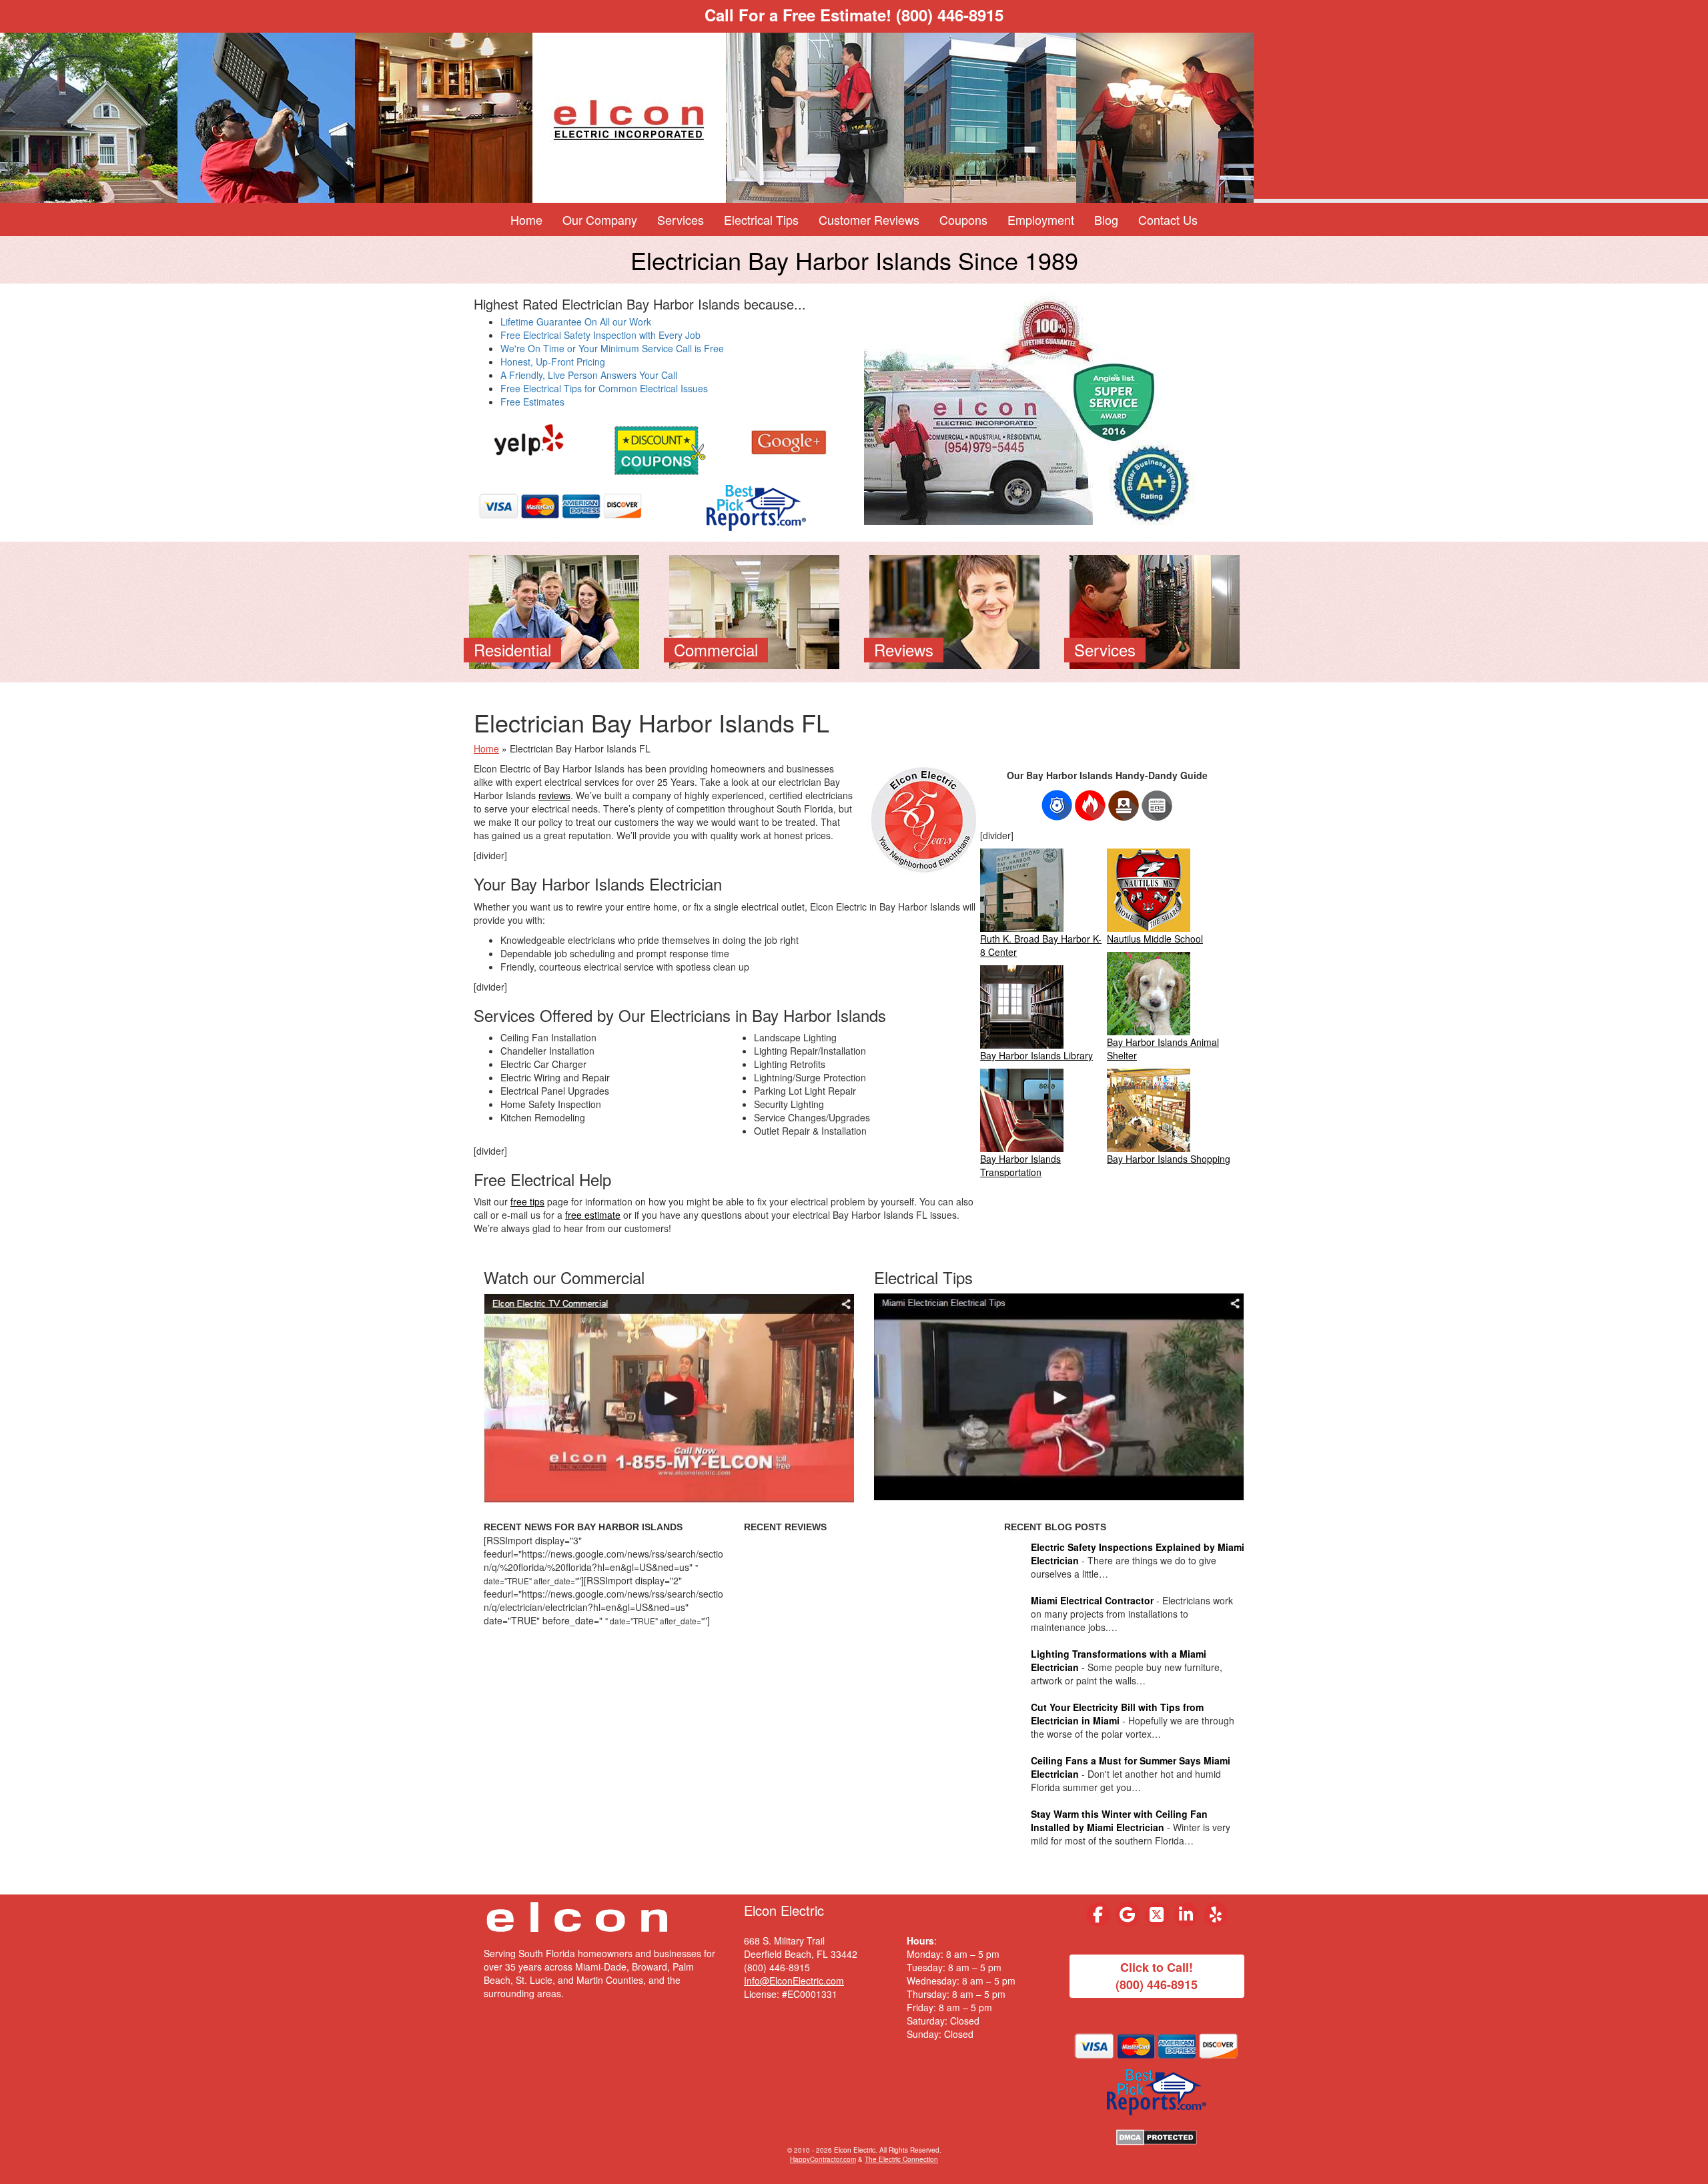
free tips (527, 1201)
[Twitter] (1157, 1915)
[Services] (1155, 610)
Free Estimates (532, 402)
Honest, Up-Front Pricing (553, 362)
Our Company (600, 219)
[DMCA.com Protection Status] (1157, 2136)
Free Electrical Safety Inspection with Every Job (600, 335)
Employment (1041, 219)
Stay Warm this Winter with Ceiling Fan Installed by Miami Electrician (1119, 1820)
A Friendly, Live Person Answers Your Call (589, 375)
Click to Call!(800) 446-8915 (1157, 1976)
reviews (554, 795)
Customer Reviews (869, 219)
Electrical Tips (761, 219)
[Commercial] (754, 610)
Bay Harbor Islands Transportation (1020, 1165)
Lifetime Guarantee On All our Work (576, 322)
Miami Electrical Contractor (1092, 1600)
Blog (1106, 219)
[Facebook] (1098, 1915)
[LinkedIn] (1186, 1915)
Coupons (963, 219)
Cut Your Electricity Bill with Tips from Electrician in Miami (1117, 1714)
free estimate (593, 1215)
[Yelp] (529, 440)
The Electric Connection (901, 2159)
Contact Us (1168, 219)
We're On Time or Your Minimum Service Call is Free (612, 348)
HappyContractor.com (823, 2159)
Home (526, 219)
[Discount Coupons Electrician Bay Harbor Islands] (659, 448)
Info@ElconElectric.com (794, 1981)
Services (681, 219)
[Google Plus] (789, 440)
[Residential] (554, 610)
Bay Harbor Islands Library (1036, 1055)
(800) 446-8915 (950, 15)
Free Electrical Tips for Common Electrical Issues (604, 388)
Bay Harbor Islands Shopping (1169, 1159)
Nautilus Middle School (1155, 939)
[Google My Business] (1128, 1915)
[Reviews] (954, 610)
